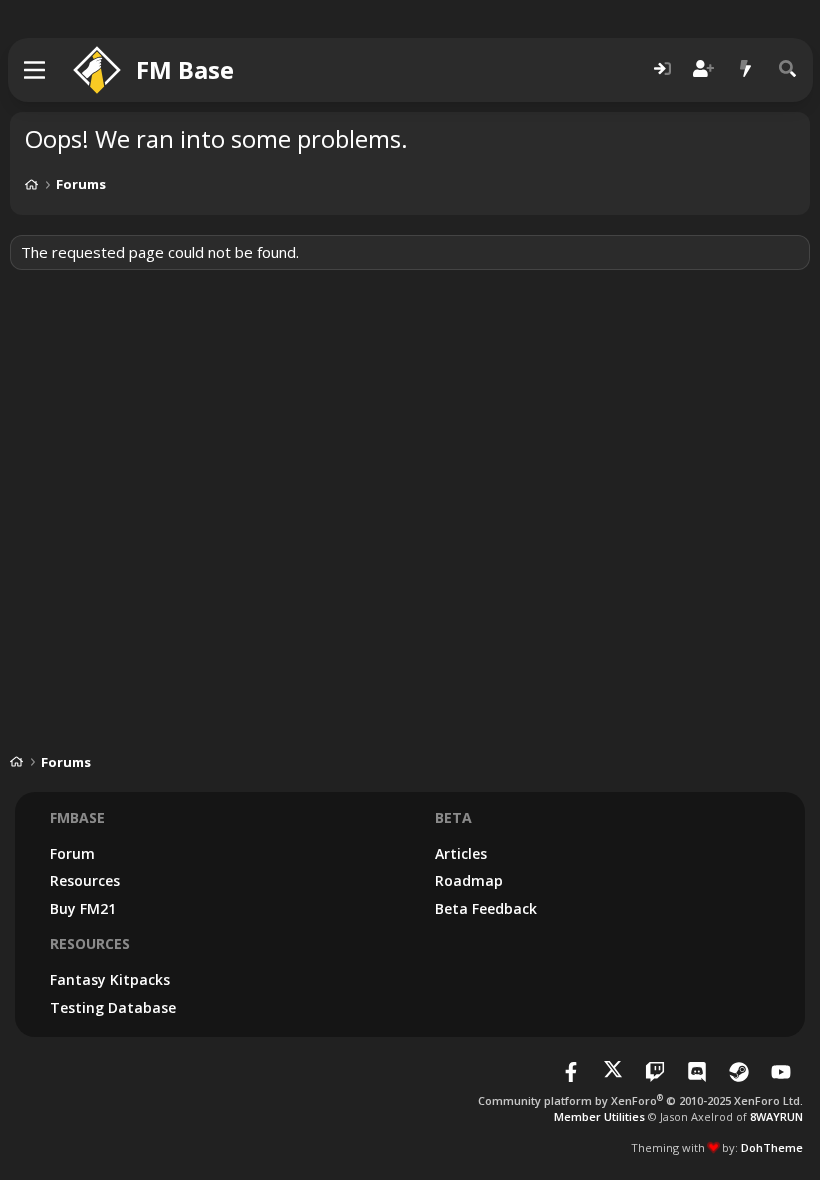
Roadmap (469, 880)
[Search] (788, 69)
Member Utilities (599, 1116)
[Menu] (35, 70)
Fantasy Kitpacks (110, 979)
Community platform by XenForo (640, 1100)
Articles (461, 853)
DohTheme (772, 1147)
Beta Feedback (486, 908)
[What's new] (746, 69)
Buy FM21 (83, 908)
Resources (85, 880)
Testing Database (113, 1007)
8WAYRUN (776, 1116)
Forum (72, 853)
